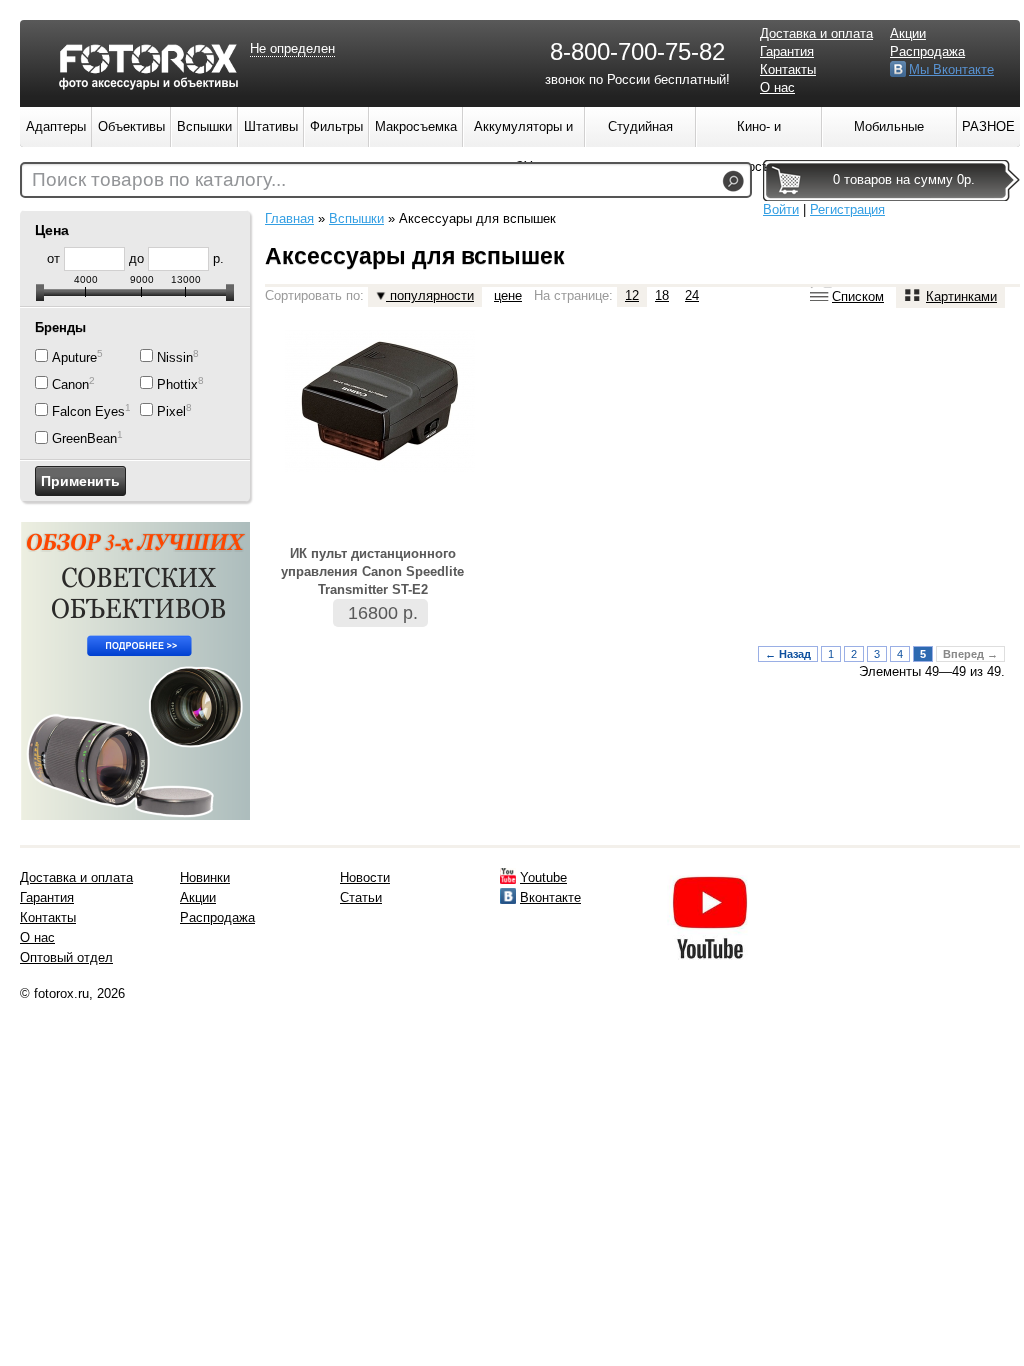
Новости (365, 877)
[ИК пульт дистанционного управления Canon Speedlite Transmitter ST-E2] (380, 467)
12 (632, 295)
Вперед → (970, 654)
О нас (777, 87)
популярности (430, 295)
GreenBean (84, 439)
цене (508, 295)
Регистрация (847, 209)
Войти (781, 209)
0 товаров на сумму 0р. (904, 179)
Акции (908, 33)
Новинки (205, 877)
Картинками (961, 296)
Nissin (175, 357)
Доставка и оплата (816, 33)
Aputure (74, 357)
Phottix (177, 384)
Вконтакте (550, 897)
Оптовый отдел (66, 957)
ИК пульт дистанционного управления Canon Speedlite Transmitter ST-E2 (372, 571)
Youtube (543, 877)
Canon (70, 384)
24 (692, 295)
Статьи (361, 897)
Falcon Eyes (88, 411)
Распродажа (927, 51)
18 (662, 295)
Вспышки (356, 218)
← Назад (788, 654)
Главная (289, 218)
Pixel (171, 411)
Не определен (292, 48)
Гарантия (787, 51)
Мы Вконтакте (951, 69)
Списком (858, 296)
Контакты (788, 69)
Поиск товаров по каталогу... (159, 179)
